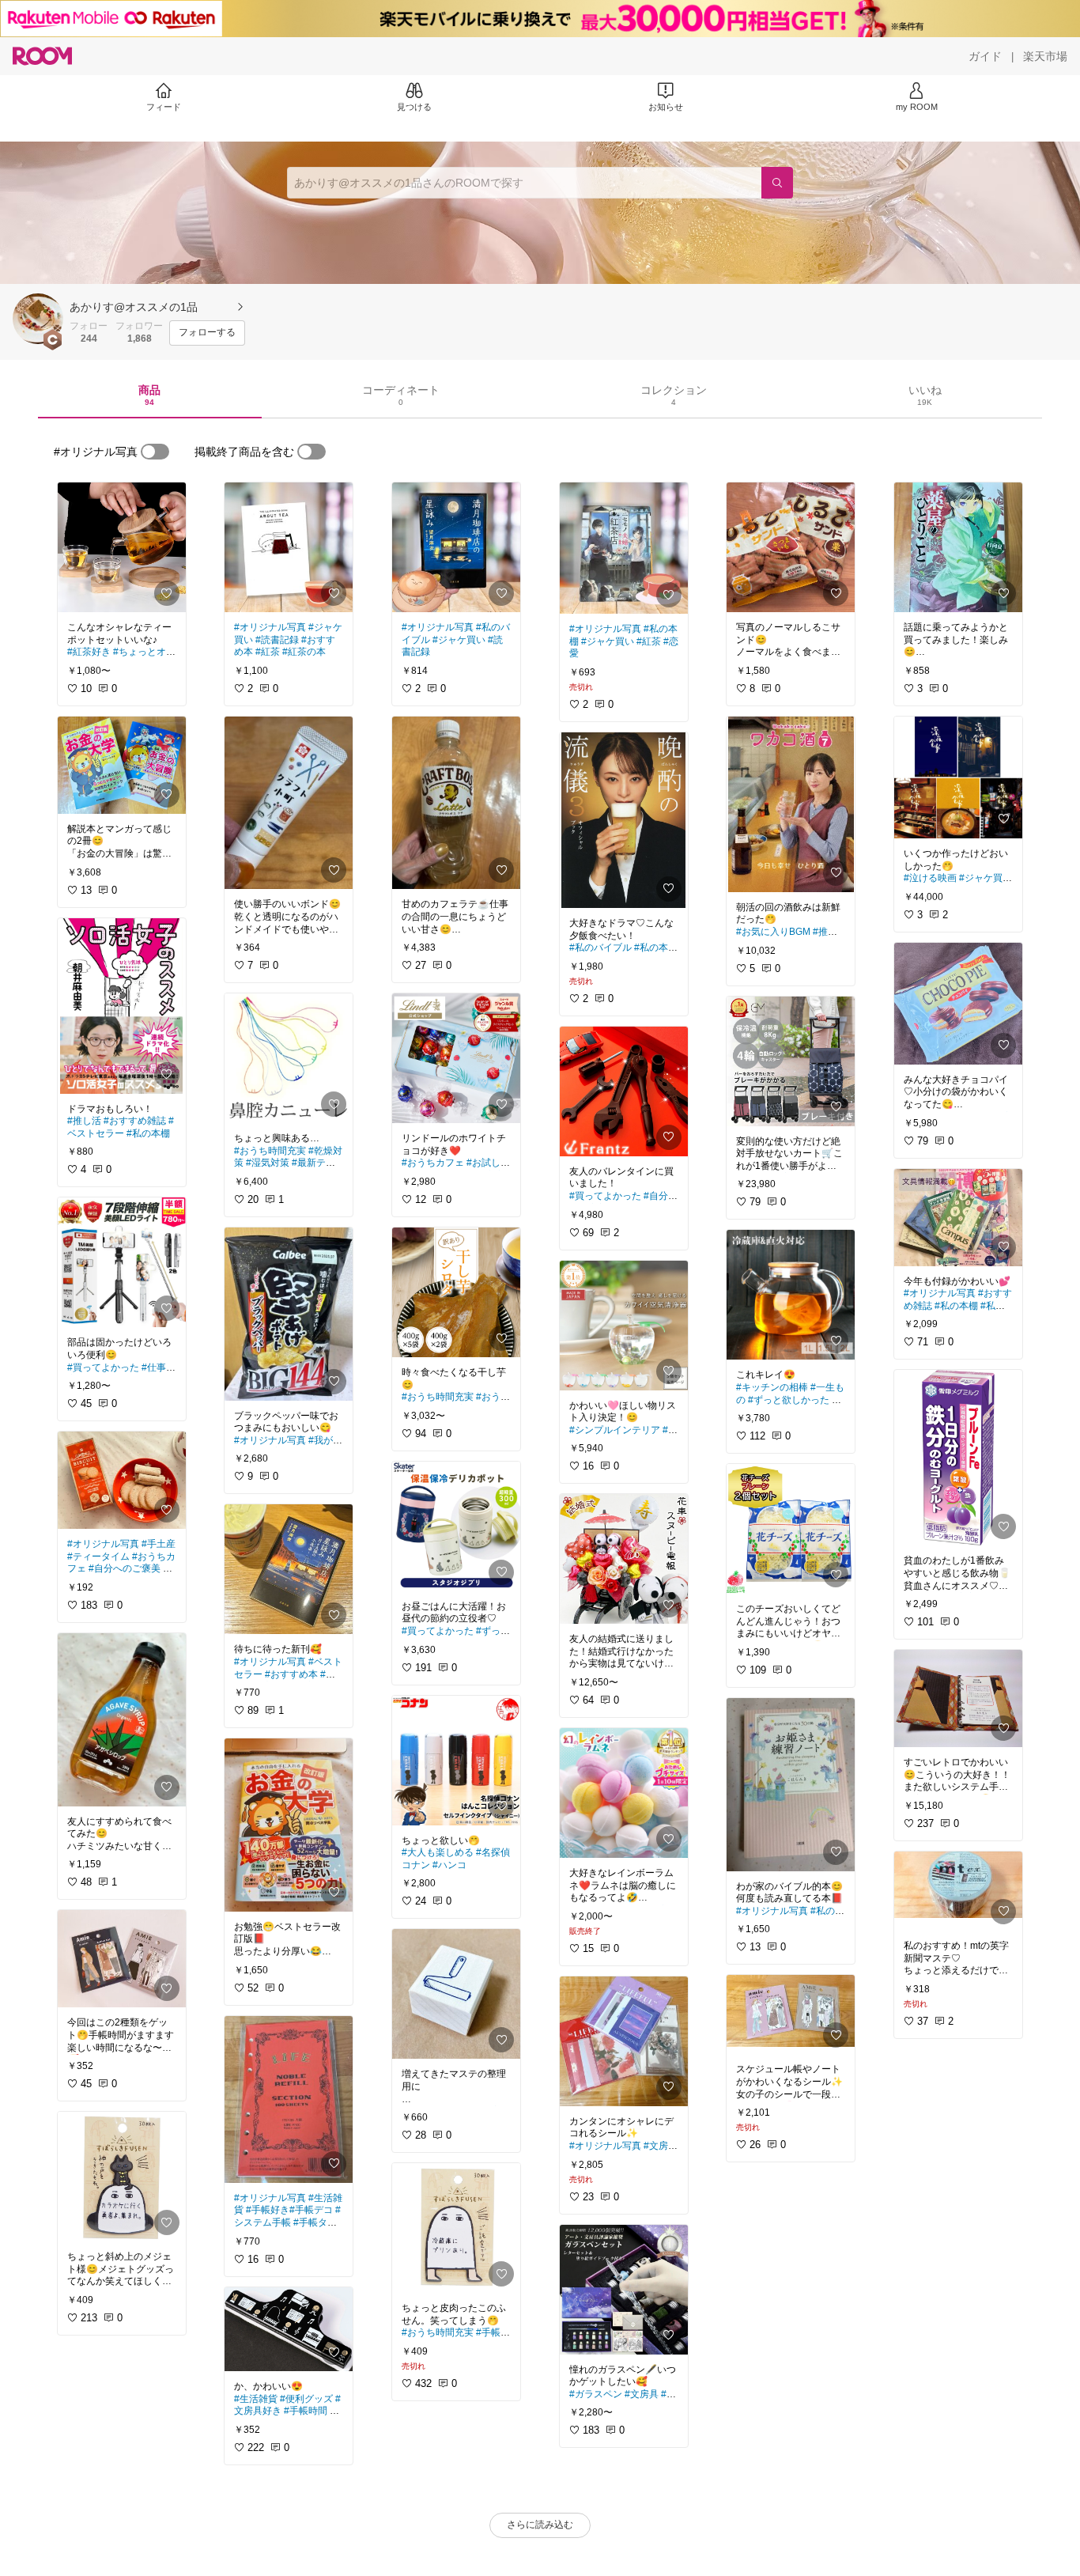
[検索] (777, 183)
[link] (122, 547)
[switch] (155, 452)
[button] (38, 319)
